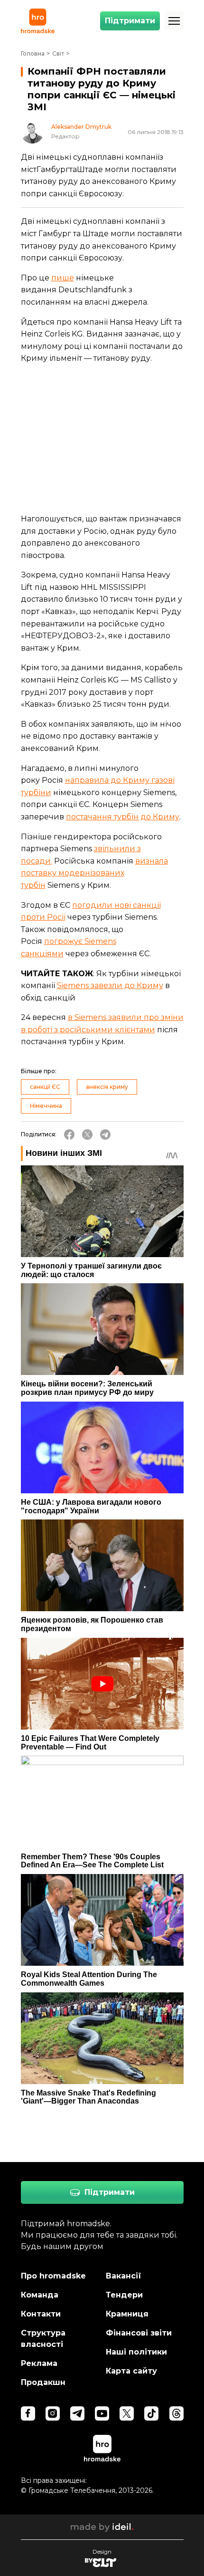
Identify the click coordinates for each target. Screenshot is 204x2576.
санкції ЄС (45, 1087)
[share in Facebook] (69, 1134)
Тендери (124, 2295)
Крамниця (127, 2314)
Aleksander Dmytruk (81, 127)
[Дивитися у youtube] (102, 2413)
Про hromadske (53, 2276)
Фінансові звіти (139, 2333)
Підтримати (130, 21)
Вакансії (124, 2276)
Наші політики (136, 2352)
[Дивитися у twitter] (127, 2413)
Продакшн (43, 2382)
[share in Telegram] (105, 1134)
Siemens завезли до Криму (110, 985)
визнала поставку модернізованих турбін (94, 873)
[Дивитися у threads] (176, 2413)
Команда (40, 2295)
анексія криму (107, 1087)
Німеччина (46, 1106)
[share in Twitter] (87, 1134)
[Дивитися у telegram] (77, 2413)
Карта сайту (131, 2371)
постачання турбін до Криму (123, 817)
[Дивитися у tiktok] (151, 2413)
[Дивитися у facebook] (28, 2413)
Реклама (39, 2363)
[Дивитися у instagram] (53, 2413)
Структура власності (43, 2339)
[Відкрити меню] (174, 21)
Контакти (41, 2314)
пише (63, 278)
